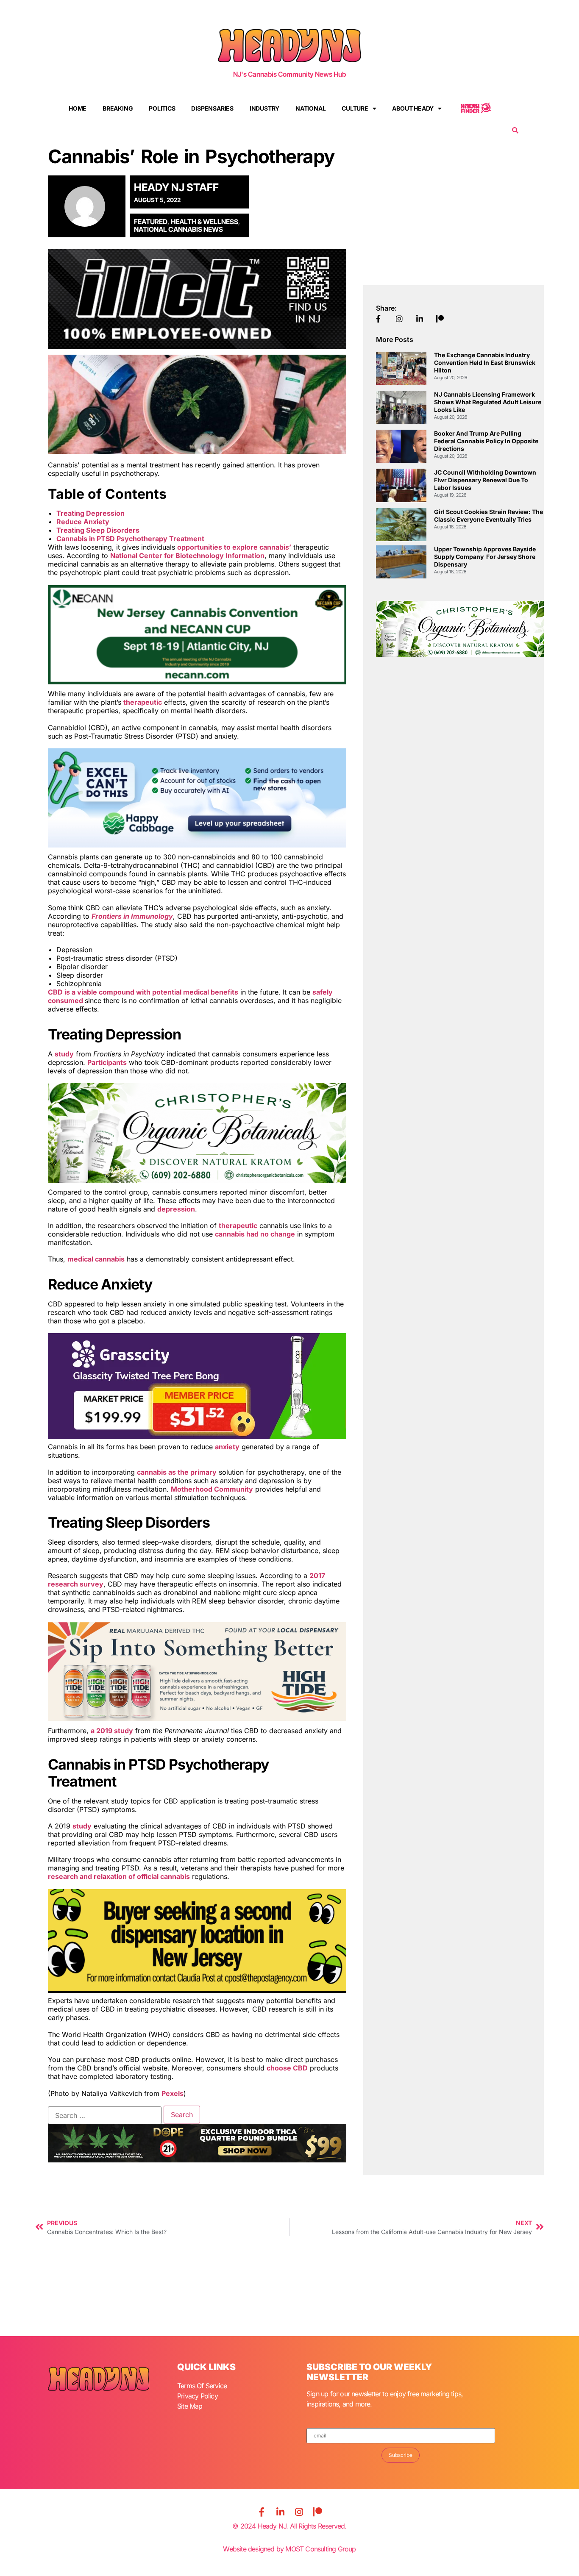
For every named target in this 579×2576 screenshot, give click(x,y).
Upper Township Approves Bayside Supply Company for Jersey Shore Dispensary (485, 557)
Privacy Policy (198, 2396)
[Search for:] (105, 2115)
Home (78, 108)
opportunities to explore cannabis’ (234, 547)
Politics (162, 108)
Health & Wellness (205, 222)
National (310, 108)
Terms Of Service (202, 2386)
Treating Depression (90, 513)
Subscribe (401, 2455)
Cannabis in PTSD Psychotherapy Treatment (130, 539)
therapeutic (143, 702)
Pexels (173, 2093)
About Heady (413, 108)
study (64, 1054)
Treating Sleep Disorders (98, 530)
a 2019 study (112, 1731)
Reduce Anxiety (83, 522)
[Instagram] (299, 2512)
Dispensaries (212, 108)
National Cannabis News (178, 229)
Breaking (118, 108)
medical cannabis (96, 1259)
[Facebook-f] (262, 2512)
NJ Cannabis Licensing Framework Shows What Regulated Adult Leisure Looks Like (488, 402)
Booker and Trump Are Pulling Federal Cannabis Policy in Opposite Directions (486, 441)
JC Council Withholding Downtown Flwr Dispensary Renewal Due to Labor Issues (485, 480)
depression (176, 1209)
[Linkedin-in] (280, 2512)
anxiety (227, 1447)
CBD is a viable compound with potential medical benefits (143, 992)
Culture (355, 108)
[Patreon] (317, 2512)
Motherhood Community (212, 1489)
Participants (107, 1062)
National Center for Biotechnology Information (187, 556)
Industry (264, 108)
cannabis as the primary (177, 1472)
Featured (151, 222)
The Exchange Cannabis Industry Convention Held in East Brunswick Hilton (485, 363)
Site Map (190, 2406)
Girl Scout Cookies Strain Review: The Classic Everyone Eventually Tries (489, 515)
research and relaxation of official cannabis (119, 1876)
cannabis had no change (255, 1234)
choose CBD (287, 2068)
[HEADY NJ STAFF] (89, 206)
